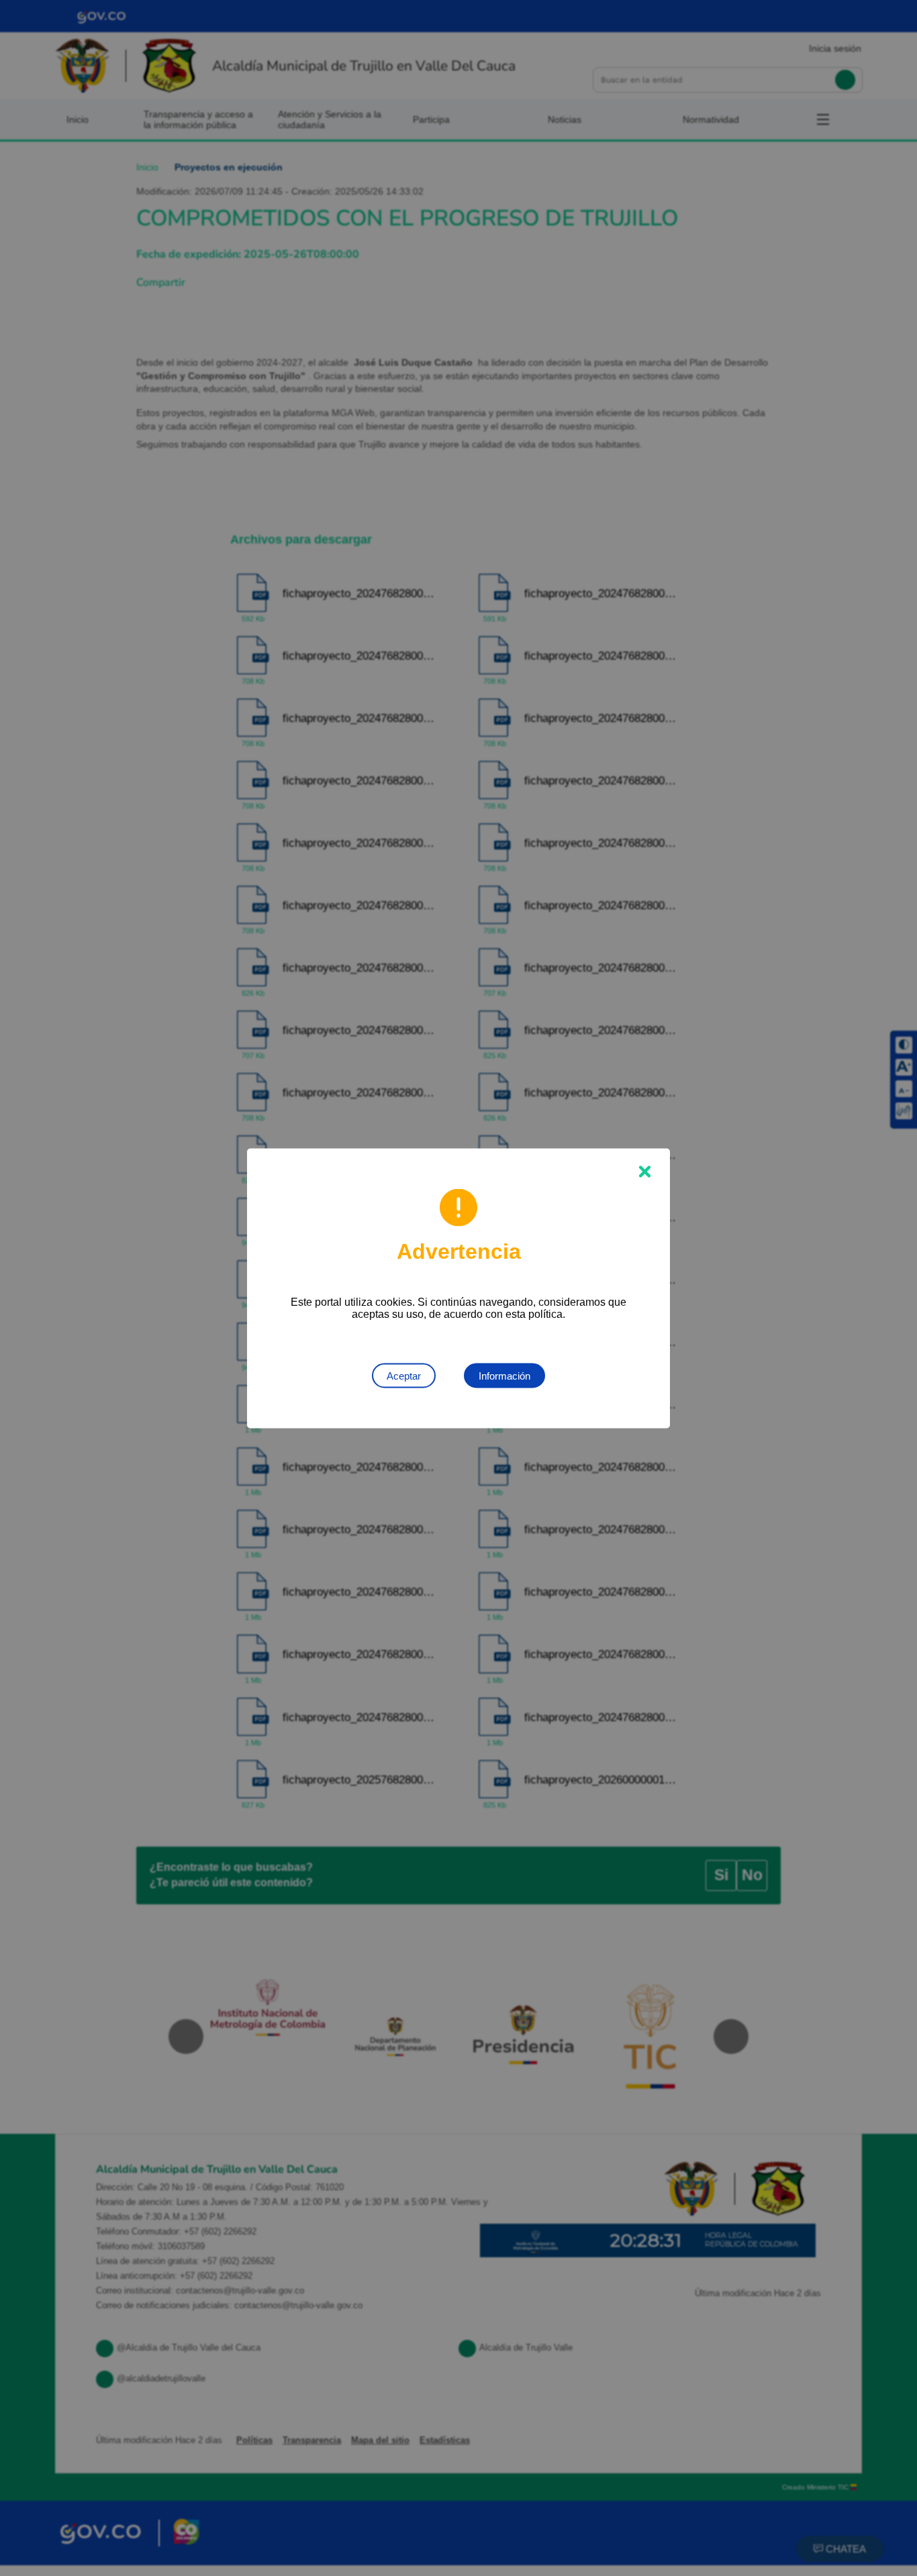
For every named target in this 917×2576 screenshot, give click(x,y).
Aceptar (404, 1375)
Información (504, 1375)
